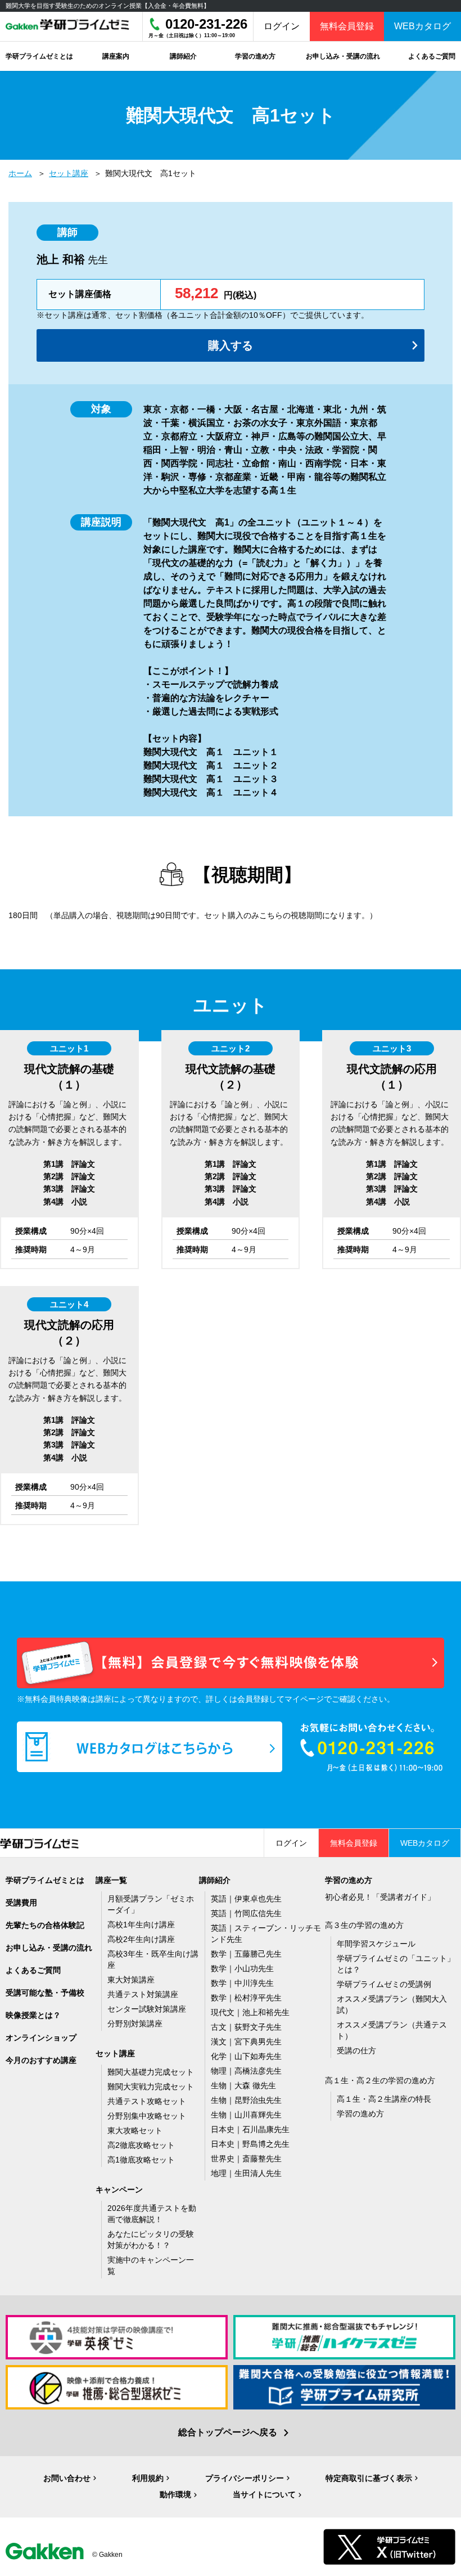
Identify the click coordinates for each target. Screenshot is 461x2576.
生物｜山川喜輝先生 (246, 2115)
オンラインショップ (41, 2038)
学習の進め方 (360, 2114)
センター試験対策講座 (147, 2009)
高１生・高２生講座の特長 (384, 2099)
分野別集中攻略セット (147, 2116)
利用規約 (148, 2478)
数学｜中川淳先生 (242, 1983)
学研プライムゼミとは (45, 1880)
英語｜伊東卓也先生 (246, 1899)
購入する (231, 345)
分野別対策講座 (135, 2024)
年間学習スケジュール (376, 1944)
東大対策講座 (131, 1980)
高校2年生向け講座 (141, 1939)
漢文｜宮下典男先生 (246, 2042)
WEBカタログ (422, 26)
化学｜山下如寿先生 (246, 2056)
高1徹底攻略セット (141, 2160)
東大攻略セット (135, 2130)
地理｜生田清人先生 (246, 2173)
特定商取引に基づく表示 (369, 2478)
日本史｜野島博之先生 (250, 2144)
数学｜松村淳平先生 (246, 1998)
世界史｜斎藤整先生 (246, 2159)
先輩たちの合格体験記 (45, 1925)
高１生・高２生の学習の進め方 (380, 2080)
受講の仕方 (356, 2051)
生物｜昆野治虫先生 (246, 2100)
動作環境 (175, 2494)
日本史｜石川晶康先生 (250, 2129)
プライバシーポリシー (245, 2478)
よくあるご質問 (33, 1970)
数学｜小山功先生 (242, 1968)
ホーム (20, 173)
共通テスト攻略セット (147, 2101)
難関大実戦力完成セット (151, 2087)
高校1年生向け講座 (141, 1925)
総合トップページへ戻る (228, 2432)
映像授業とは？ (33, 2015)
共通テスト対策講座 (143, 1994)
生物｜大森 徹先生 (243, 2085)
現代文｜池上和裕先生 (250, 2012)
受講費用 (21, 1903)
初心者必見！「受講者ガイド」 (380, 1897)
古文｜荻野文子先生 (246, 2027)
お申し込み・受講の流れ (49, 1948)
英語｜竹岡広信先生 (246, 1913)
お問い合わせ (67, 2478)
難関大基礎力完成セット (151, 2072)
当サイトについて (264, 2494)
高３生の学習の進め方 (364, 1925)
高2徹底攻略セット (141, 2145)
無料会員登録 (347, 26)
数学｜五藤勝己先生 (246, 1954)
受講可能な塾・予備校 (45, 1993)
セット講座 (69, 173)
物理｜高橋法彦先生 (246, 2071)
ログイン (282, 26)
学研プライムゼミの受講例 (384, 1984)
